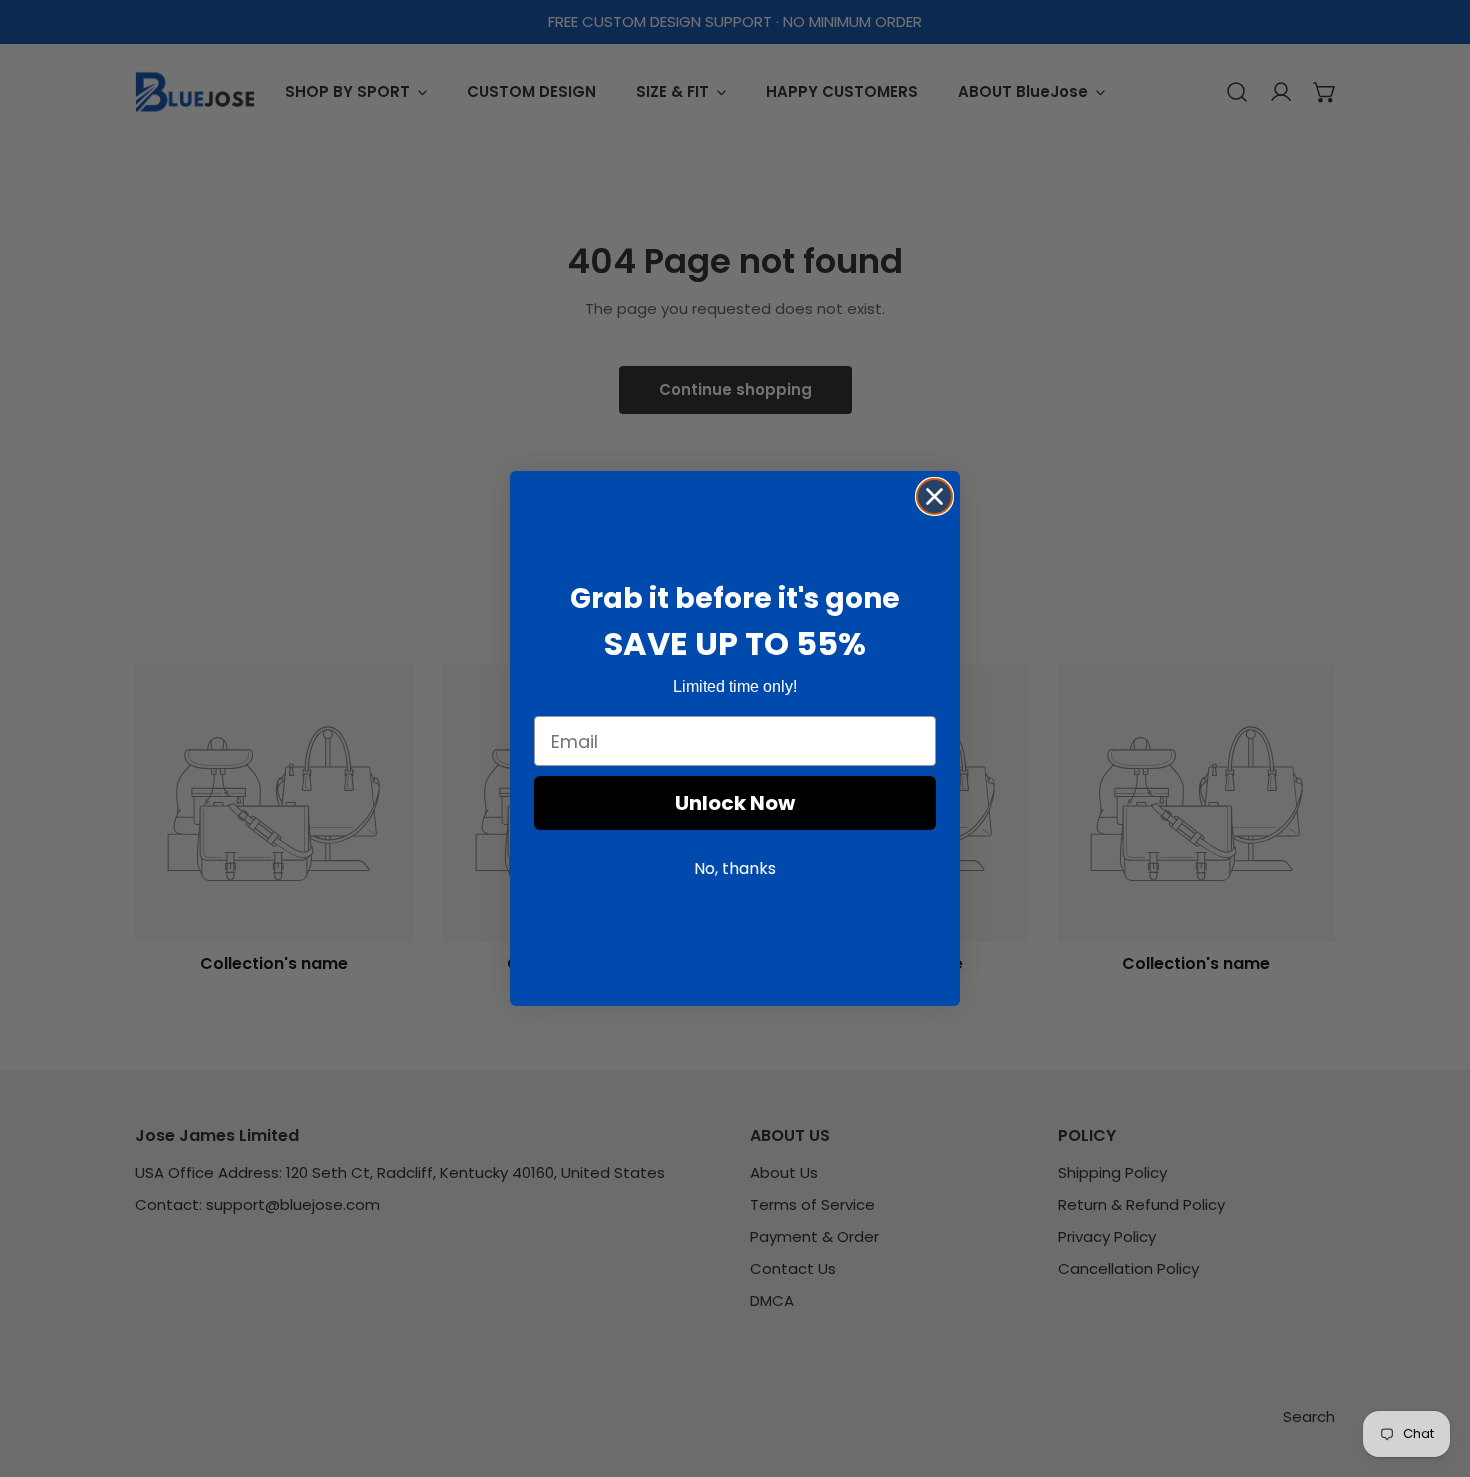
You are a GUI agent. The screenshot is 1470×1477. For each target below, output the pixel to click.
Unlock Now (735, 804)
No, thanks (735, 869)
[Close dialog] (934, 496)
